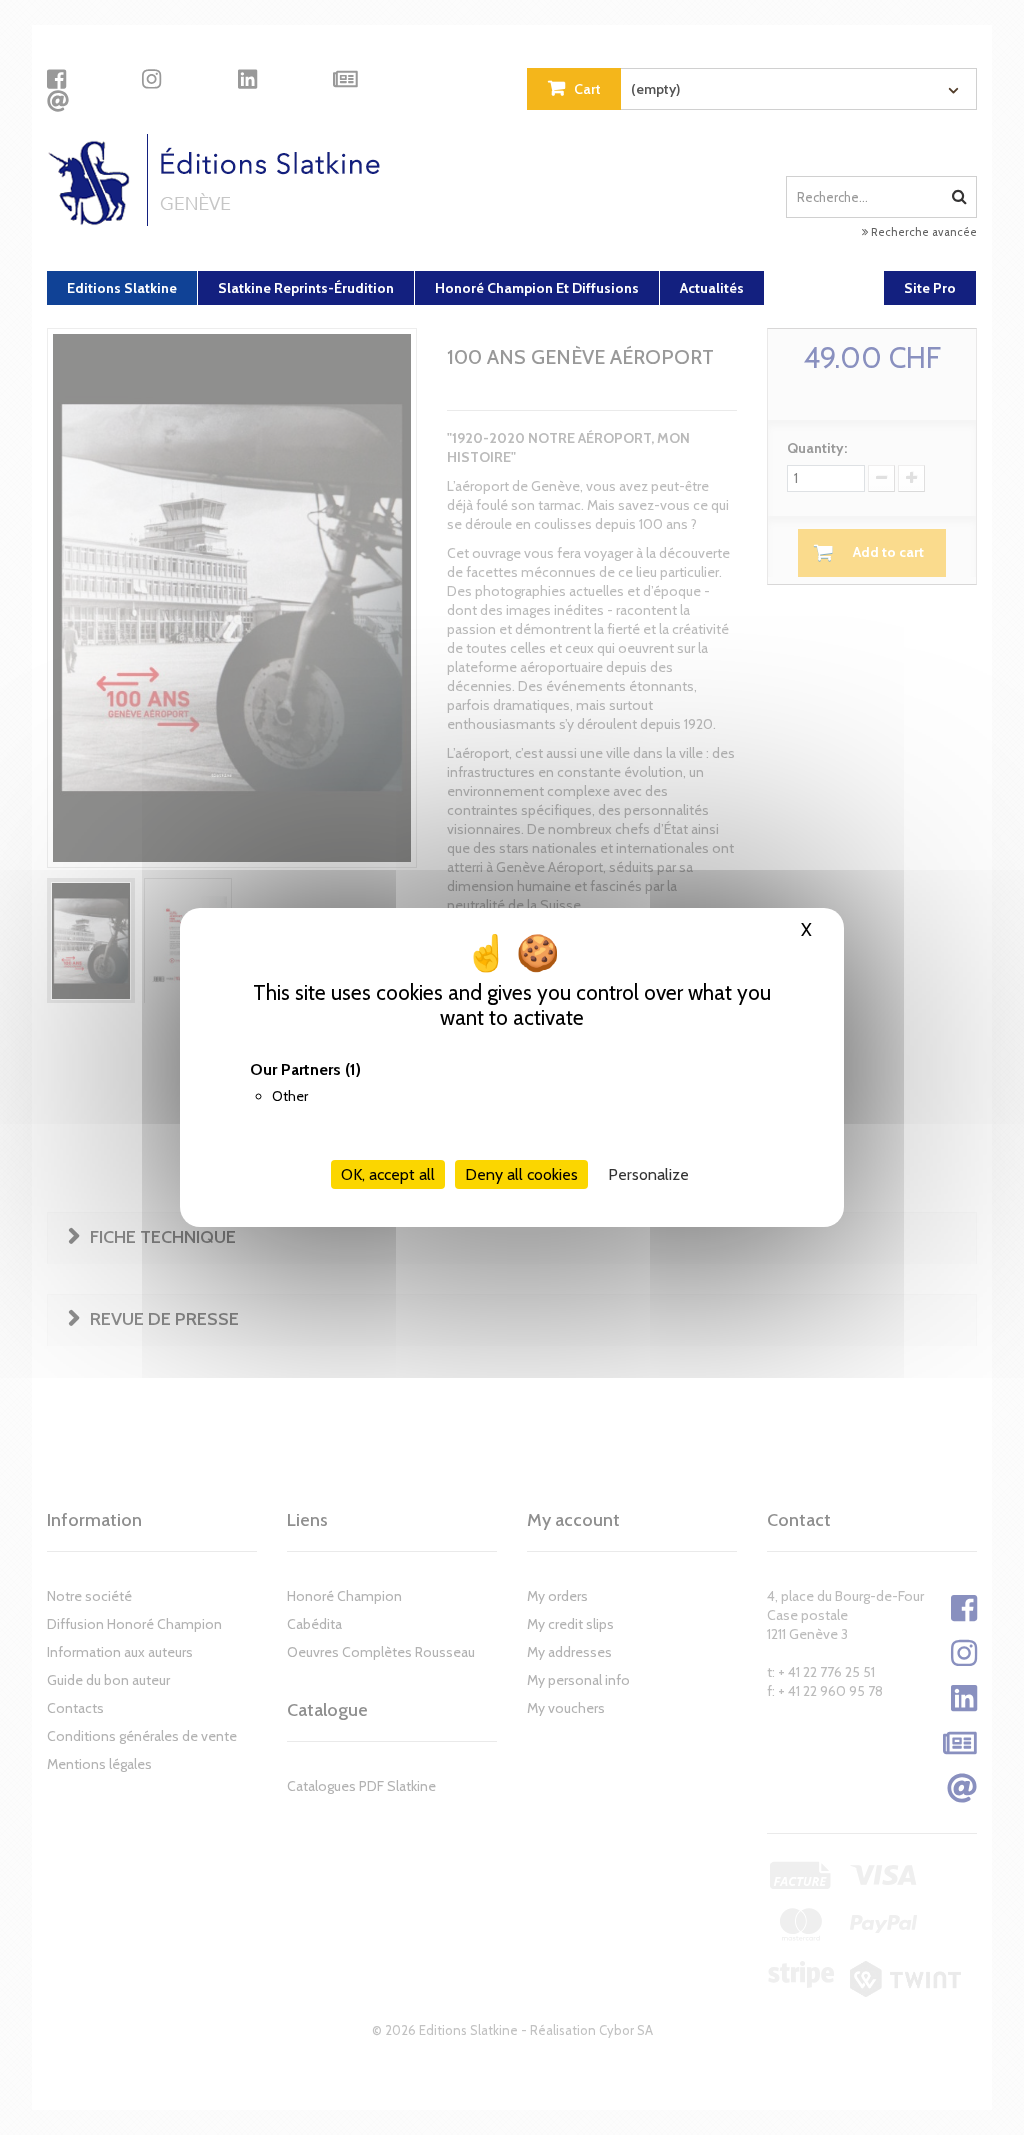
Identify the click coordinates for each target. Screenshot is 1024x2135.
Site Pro (930, 288)
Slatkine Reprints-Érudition (306, 288)
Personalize (648, 1174)
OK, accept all (388, 1174)
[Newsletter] (345, 79)
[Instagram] (151, 79)
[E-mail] (58, 101)
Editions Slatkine (122, 288)
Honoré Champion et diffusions (537, 288)
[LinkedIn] (247, 79)
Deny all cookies (521, 1174)
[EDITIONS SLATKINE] (221, 180)
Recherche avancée (922, 232)
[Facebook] (56, 79)
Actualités (712, 288)
